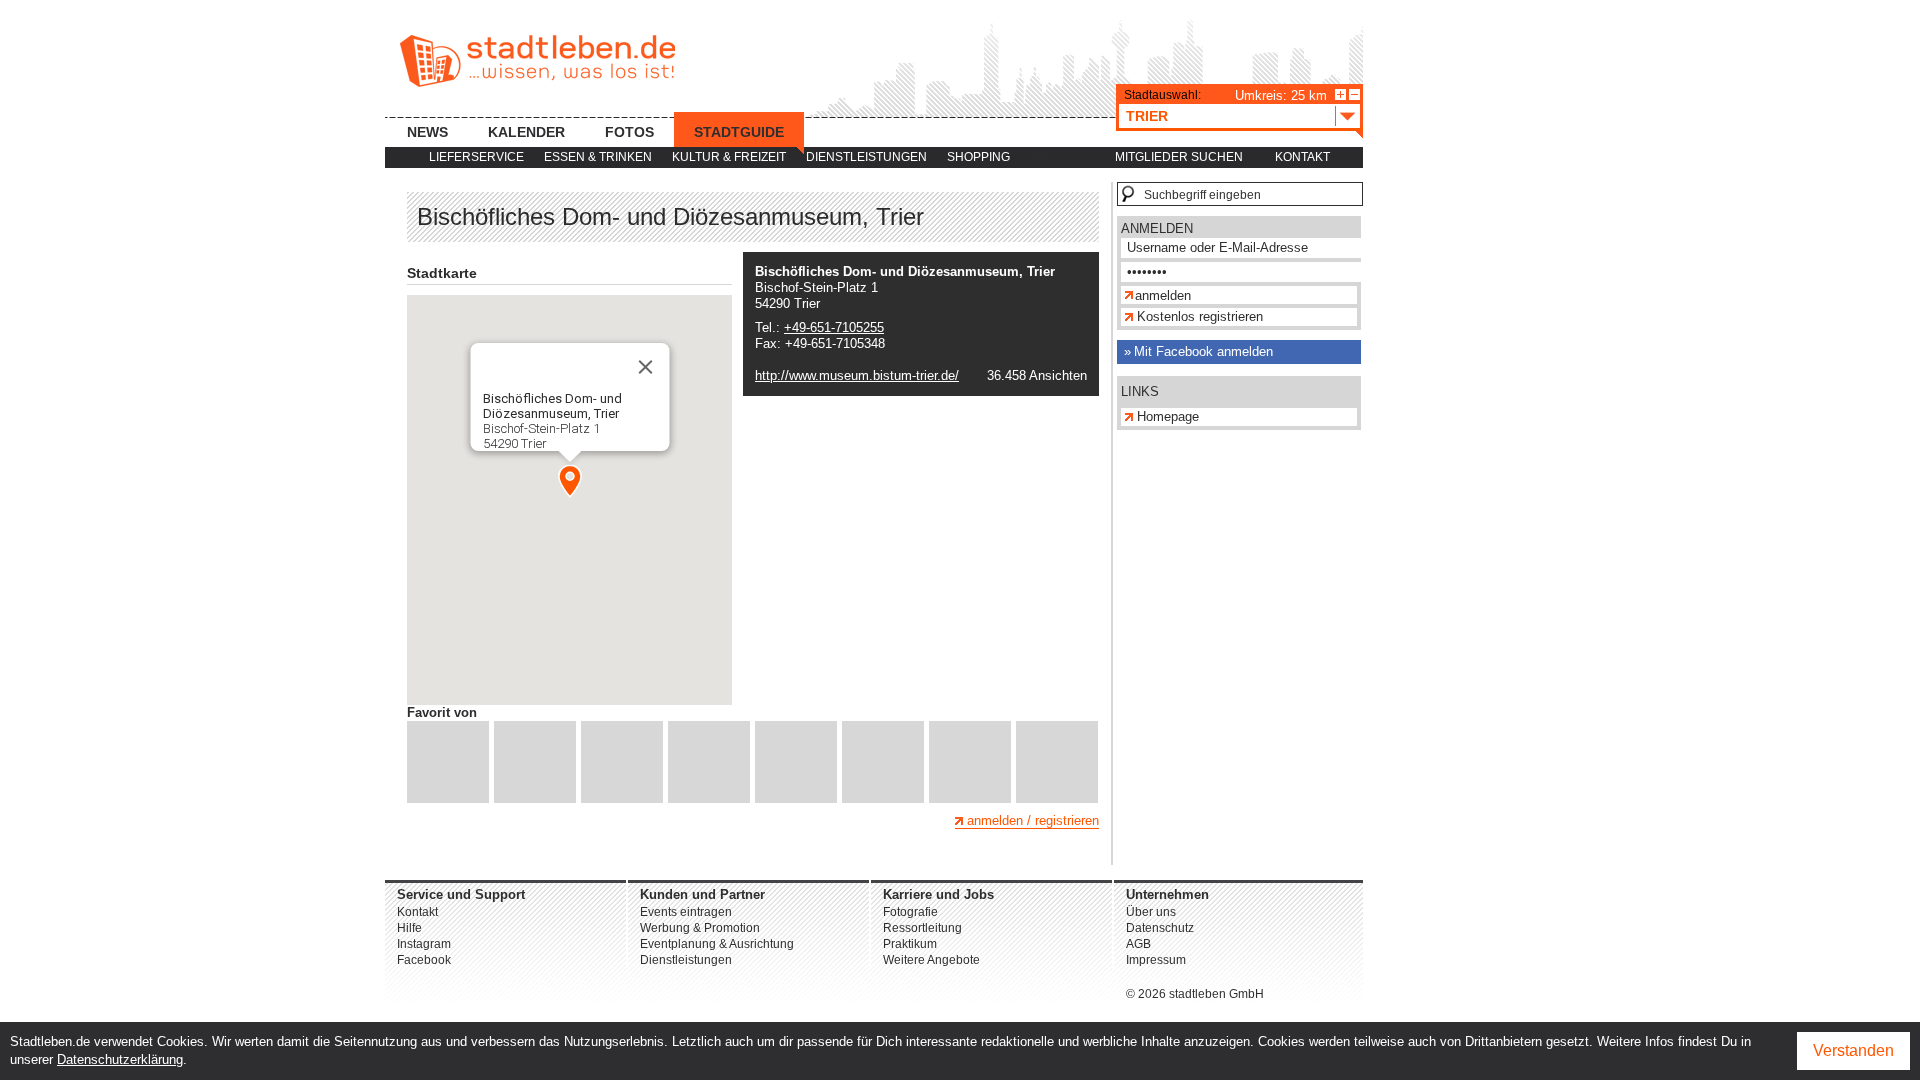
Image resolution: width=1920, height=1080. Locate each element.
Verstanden (1853, 1050)
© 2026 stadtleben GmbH (1195, 994)
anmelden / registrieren (1033, 820)
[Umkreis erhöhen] (1340, 94)
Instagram (424, 944)
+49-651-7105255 (834, 327)
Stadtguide (739, 132)
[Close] (645, 367)
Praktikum (910, 944)
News (427, 132)
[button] (570, 481)
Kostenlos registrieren (1200, 316)
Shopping (978, 157)
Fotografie (910, 912)
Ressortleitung (922, 928)
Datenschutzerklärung (120, 1059)
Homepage (1168, 416)
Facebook (424, 960)
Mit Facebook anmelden (1203, 351)
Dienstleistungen (866, 157)
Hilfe (409, 928)
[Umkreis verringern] (1354, 94)
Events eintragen (686, 912)
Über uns (1151, 912)
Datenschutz (1160, 928)
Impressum (1156, 960)
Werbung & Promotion (700, 928)
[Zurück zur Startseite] (537, 61)
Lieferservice (476, 157)
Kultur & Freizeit (729, 157)
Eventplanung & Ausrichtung (717, 944)
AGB (1138, 944)
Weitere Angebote (931, 960)
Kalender (526, 132)
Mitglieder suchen (1179, 157)
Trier (1147, 116)
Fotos (629, 132)
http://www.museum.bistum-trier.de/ (857, 375)
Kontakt (1302, 157)
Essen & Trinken (598, 157)
